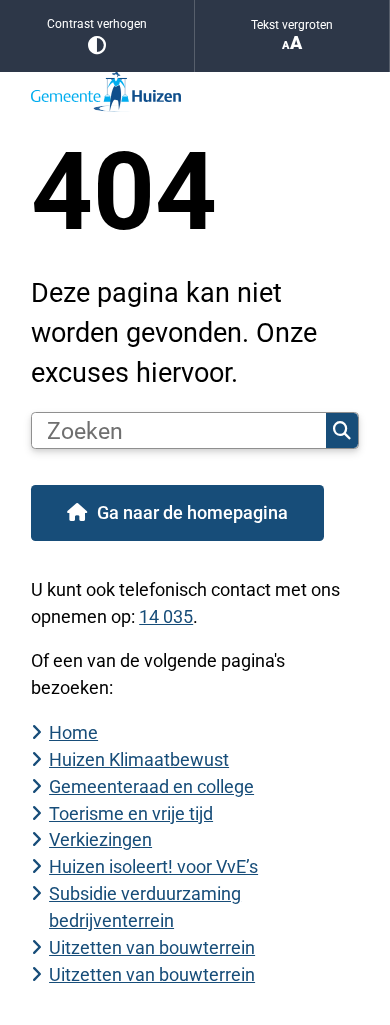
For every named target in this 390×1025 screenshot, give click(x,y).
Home (73, 732)
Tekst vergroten (292, 25)
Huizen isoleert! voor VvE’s (153, 866)
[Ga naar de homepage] (195, 92)
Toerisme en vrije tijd (131, 813)
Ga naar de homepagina (192, 512)
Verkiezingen (100, 839)
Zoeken (342, 431)
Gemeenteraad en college (151, 786)
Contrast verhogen (97, 24)
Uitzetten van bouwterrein (152, 947)
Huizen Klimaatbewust (139, 759)
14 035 (166, 616)
